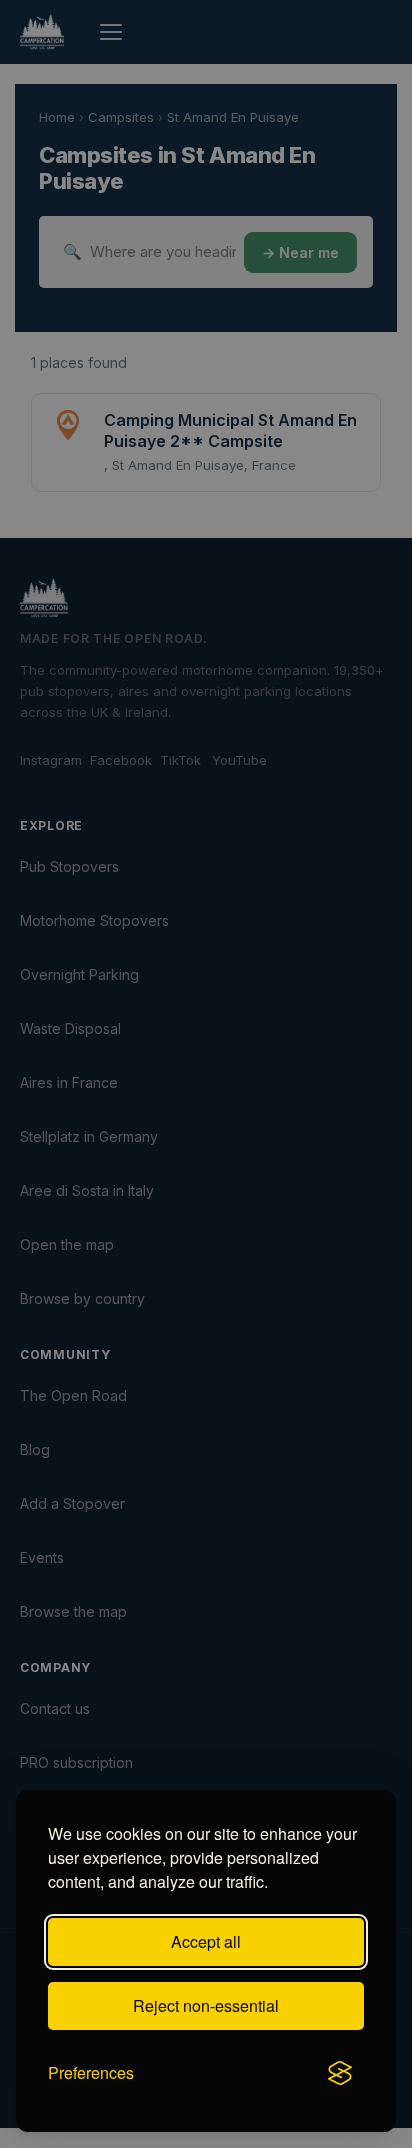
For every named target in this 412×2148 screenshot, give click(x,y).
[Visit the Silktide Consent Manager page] (340, 2073)
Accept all (206, 1941)
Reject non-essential (206, 2005)
